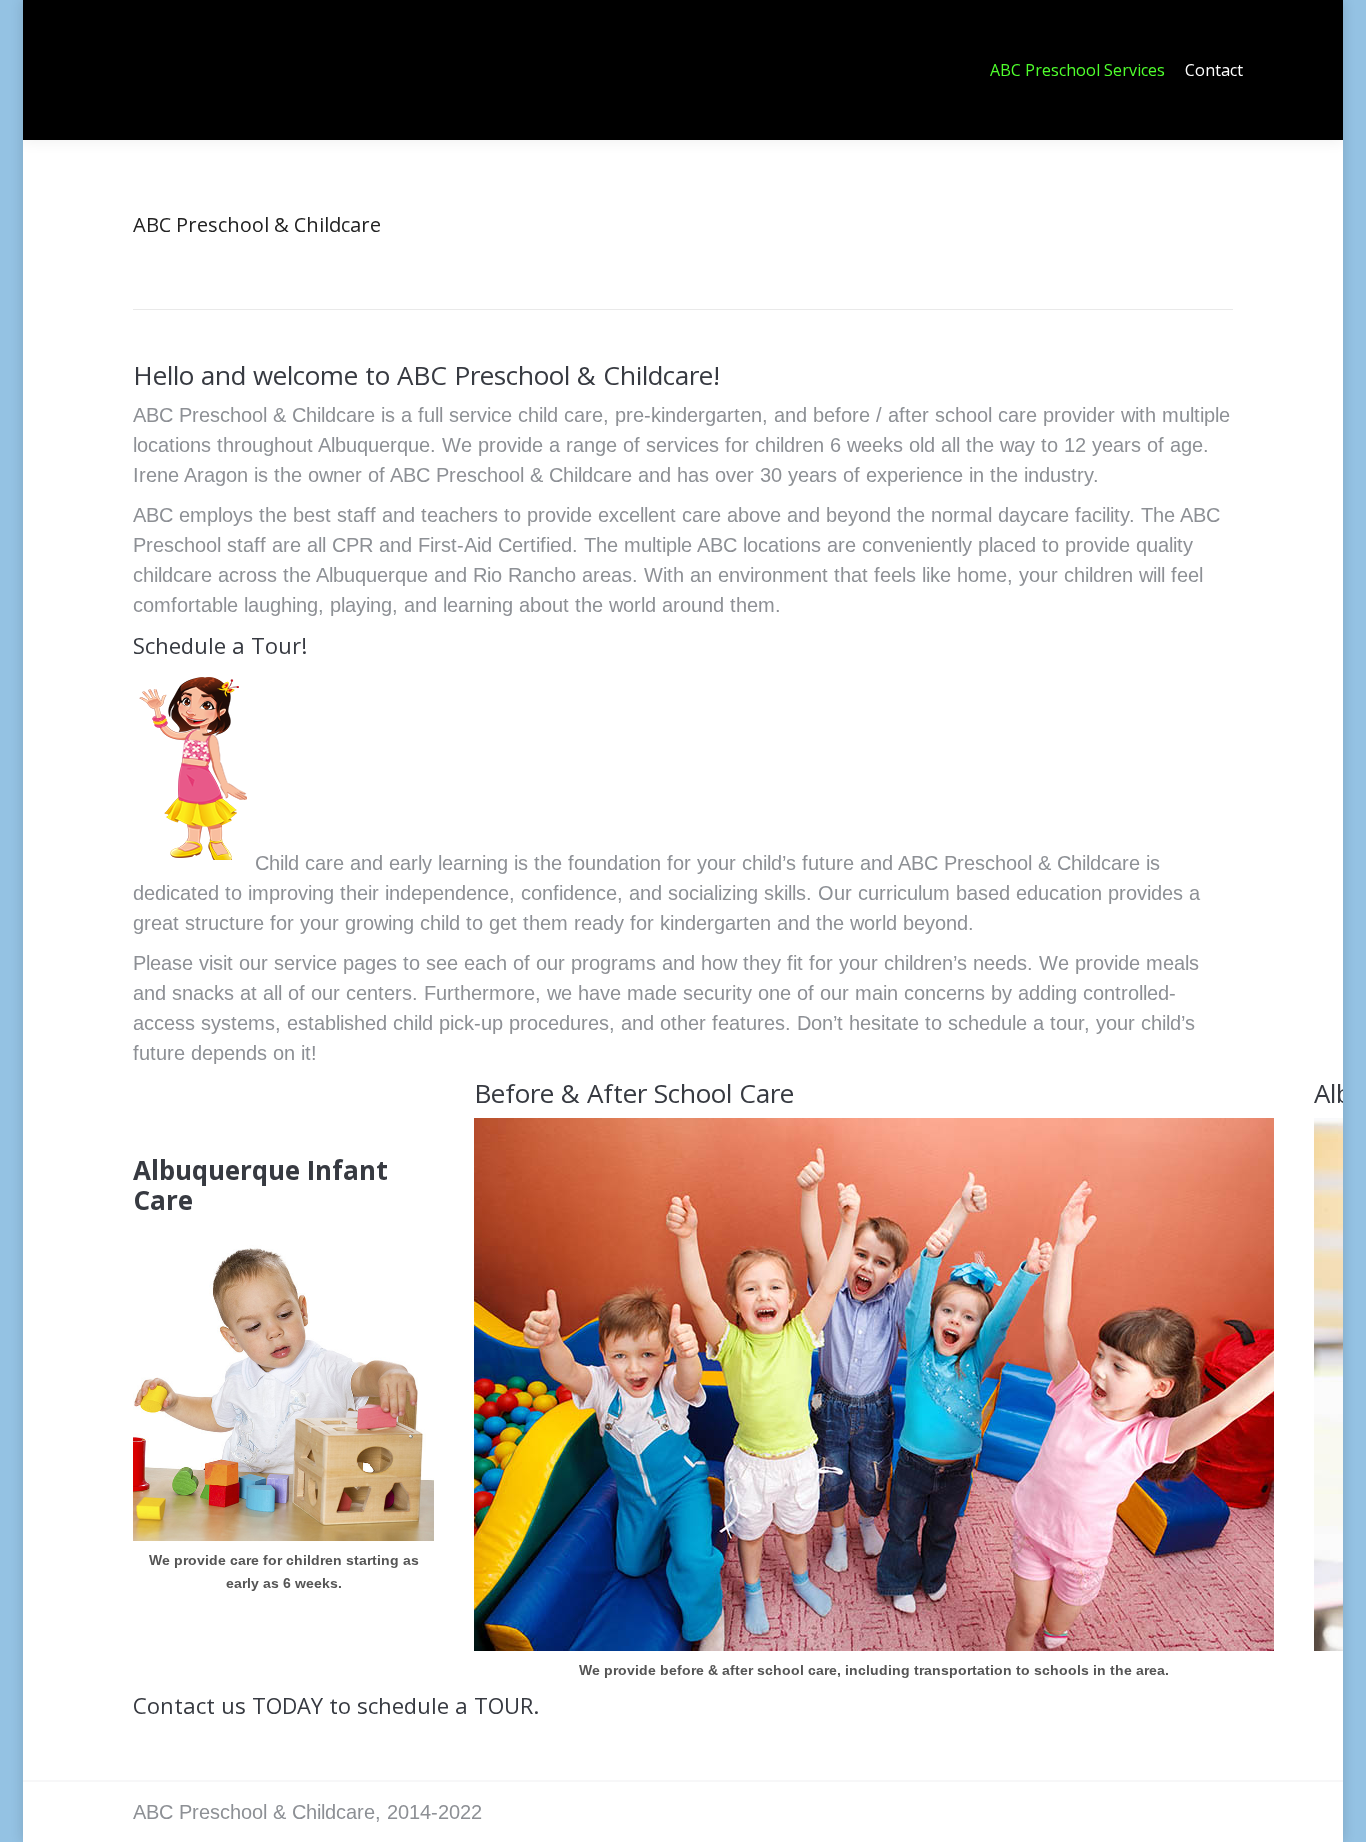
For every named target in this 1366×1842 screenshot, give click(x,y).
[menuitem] (1077, 70)
